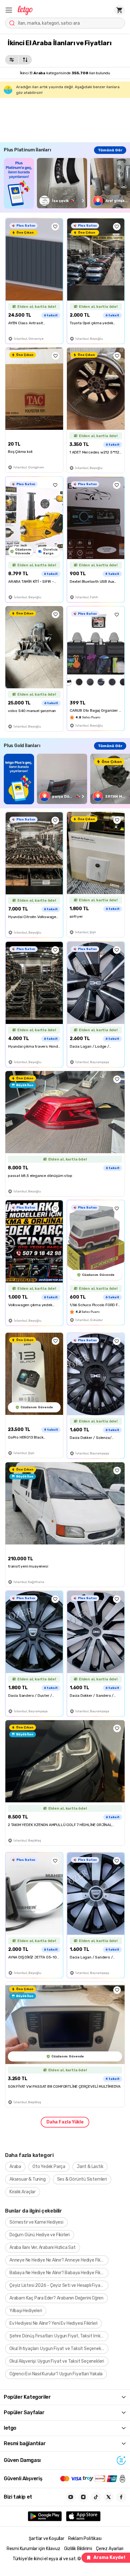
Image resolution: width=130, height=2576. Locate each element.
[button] (9, 10)
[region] (67, 183)
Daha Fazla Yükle (65, 2122)
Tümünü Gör (110, 150)
